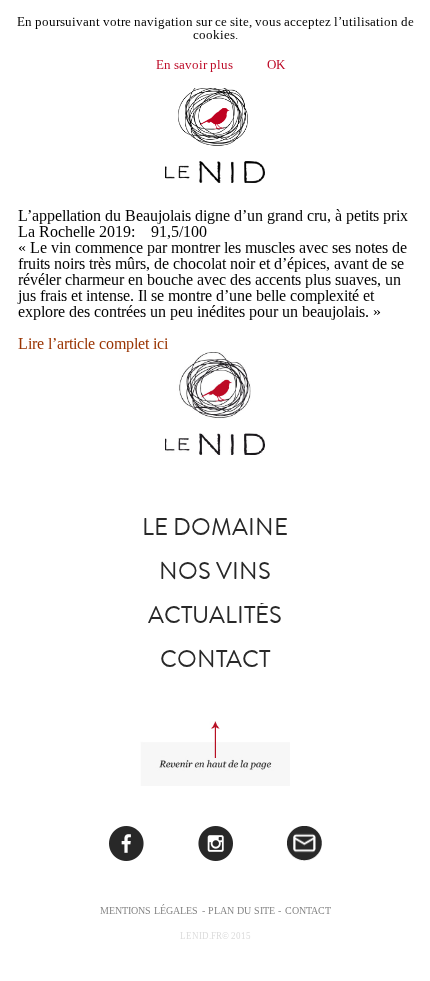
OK (276, 64)
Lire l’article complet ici (93, 343)
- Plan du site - (241, 910)
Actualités (215, 615)
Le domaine (215, 527)
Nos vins (215, 571)
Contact (215, 659)
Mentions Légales (149, 910)
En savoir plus (194, 64)
